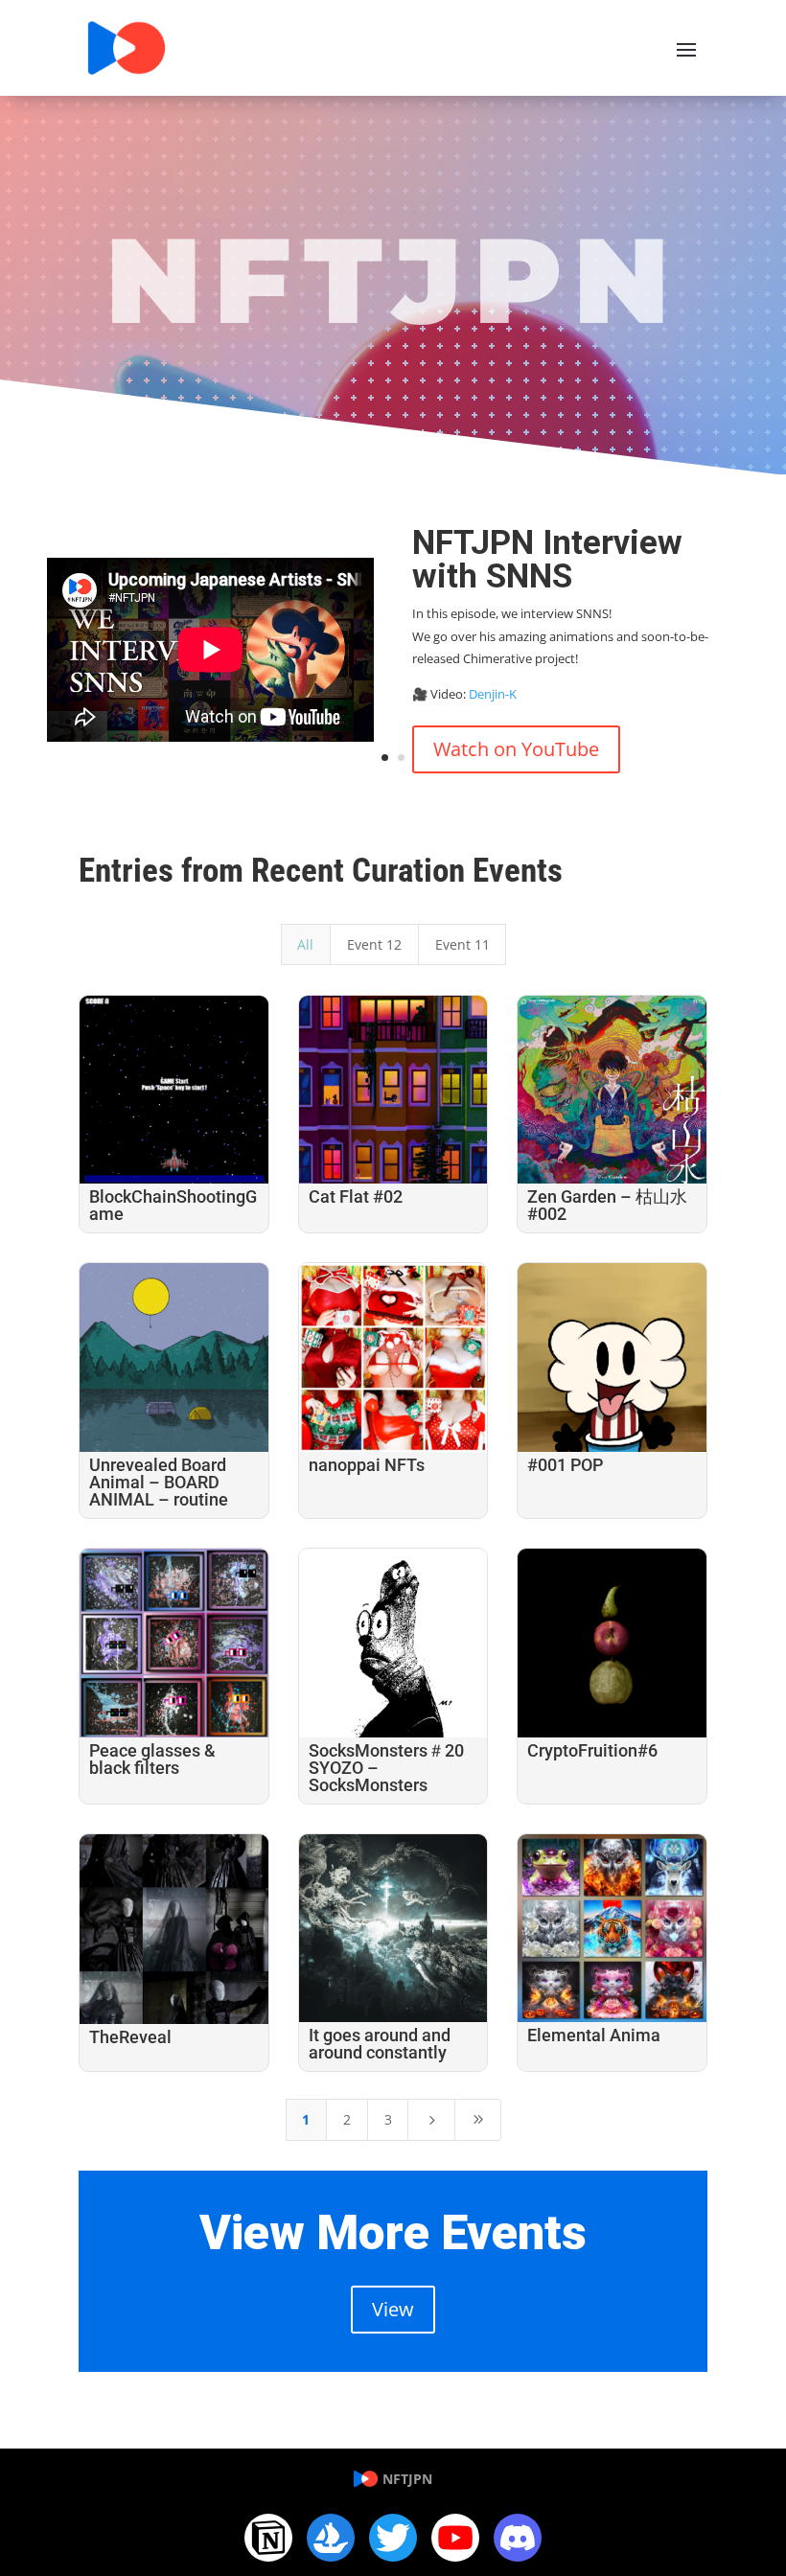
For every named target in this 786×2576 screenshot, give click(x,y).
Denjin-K (493, 694)
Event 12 (374, 944)
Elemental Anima (594, 2035)
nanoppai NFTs (367, 1465)
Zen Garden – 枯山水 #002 (607, 1205)
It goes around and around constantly (380, 2044)
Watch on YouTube (516, 749)
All (305, 944)
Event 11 (462, 944)
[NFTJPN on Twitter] (393, 2538)
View (393, 2309)
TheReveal (130, 2037)
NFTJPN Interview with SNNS (547, 560)
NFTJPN (407, 2479)
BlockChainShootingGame (173, 1205)
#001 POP (565, 1465)
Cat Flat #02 (356, 1196)
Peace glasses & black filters (152, 1759)
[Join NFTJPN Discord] (518, 2538)
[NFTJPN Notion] (268, 2538)
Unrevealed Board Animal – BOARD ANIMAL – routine (159, 1482)
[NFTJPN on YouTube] (455, 2538)
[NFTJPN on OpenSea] (331, 2538)
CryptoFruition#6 (592, 1750)
